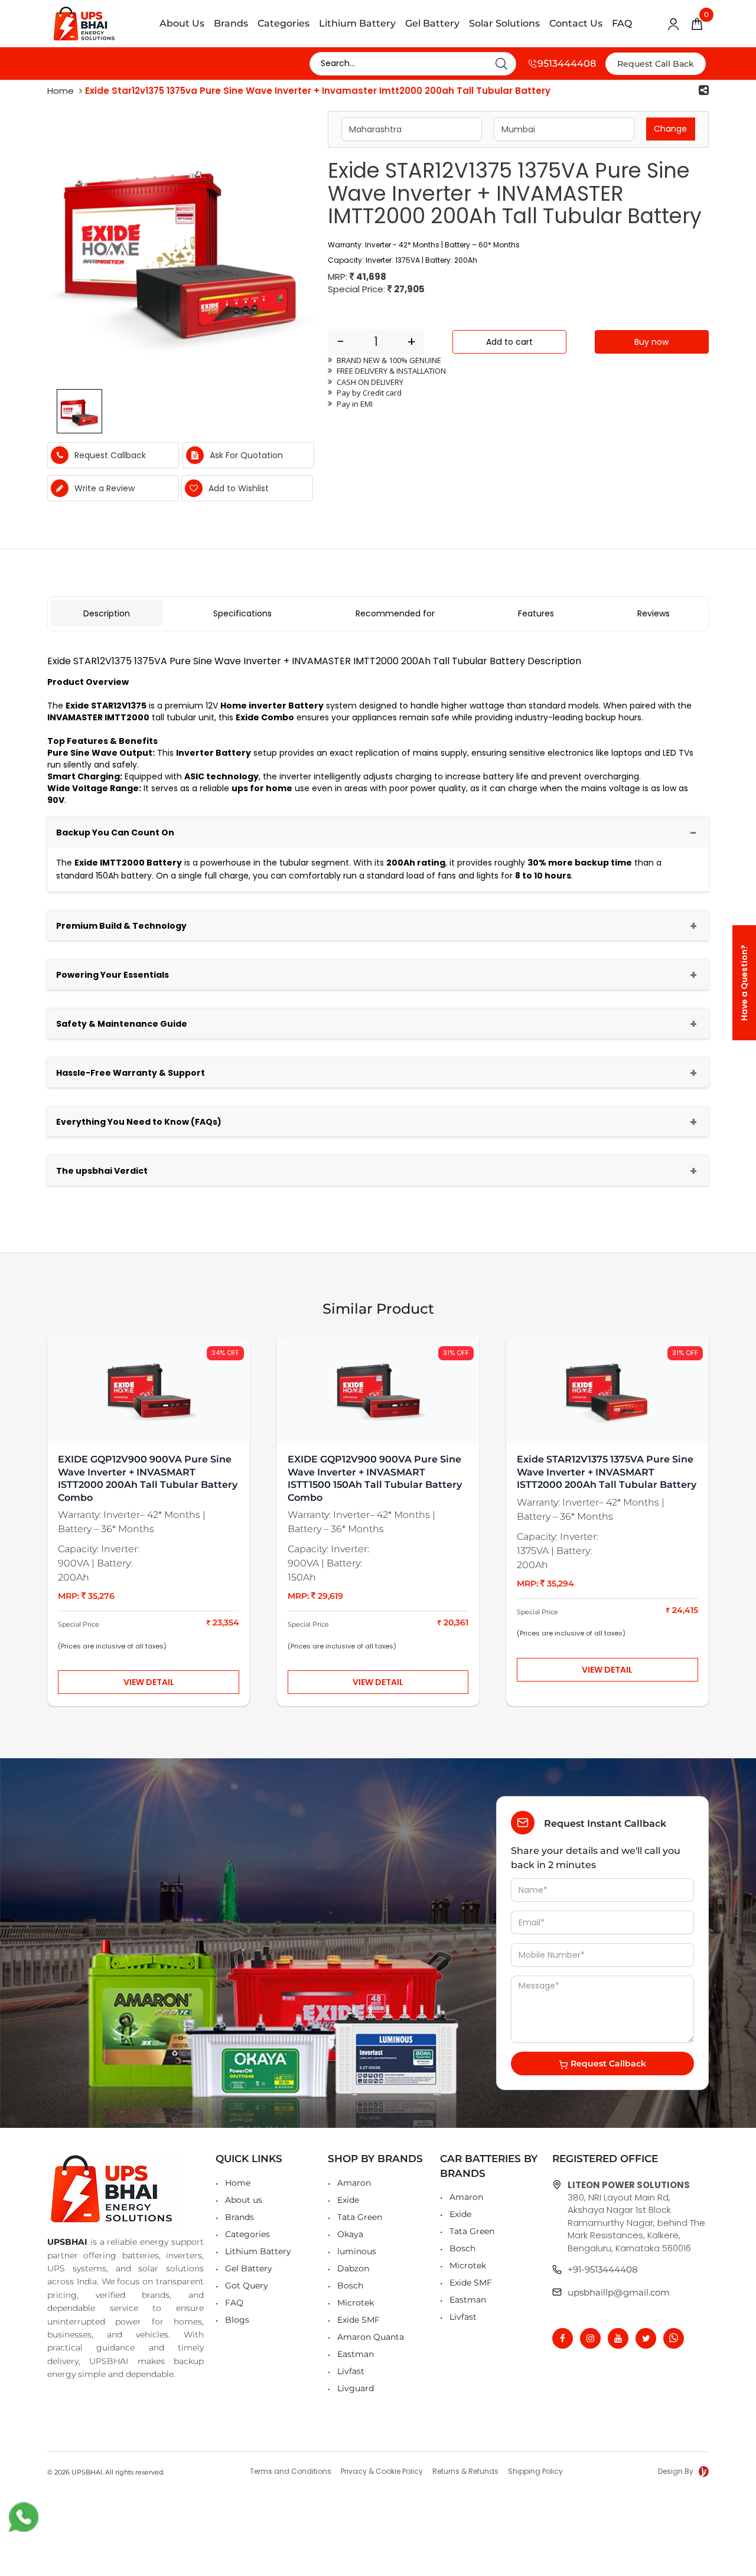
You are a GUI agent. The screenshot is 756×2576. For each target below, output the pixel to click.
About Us (182, 23)
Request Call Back (656, 64)
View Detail (149, 1682)
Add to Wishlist (237, 488)
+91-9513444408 (603, 2269)
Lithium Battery (357, 23)
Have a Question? (744, 983)
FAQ (622, 23)
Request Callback (607, 2064)
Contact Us (576, 23)
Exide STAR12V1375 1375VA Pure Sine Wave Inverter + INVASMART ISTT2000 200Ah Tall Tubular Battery (607, 1472)
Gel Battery (432, 23)
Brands (231, 23)
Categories (283, 23)
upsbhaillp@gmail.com (619, 2292)
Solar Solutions (504, 23)
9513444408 (567, 63)
